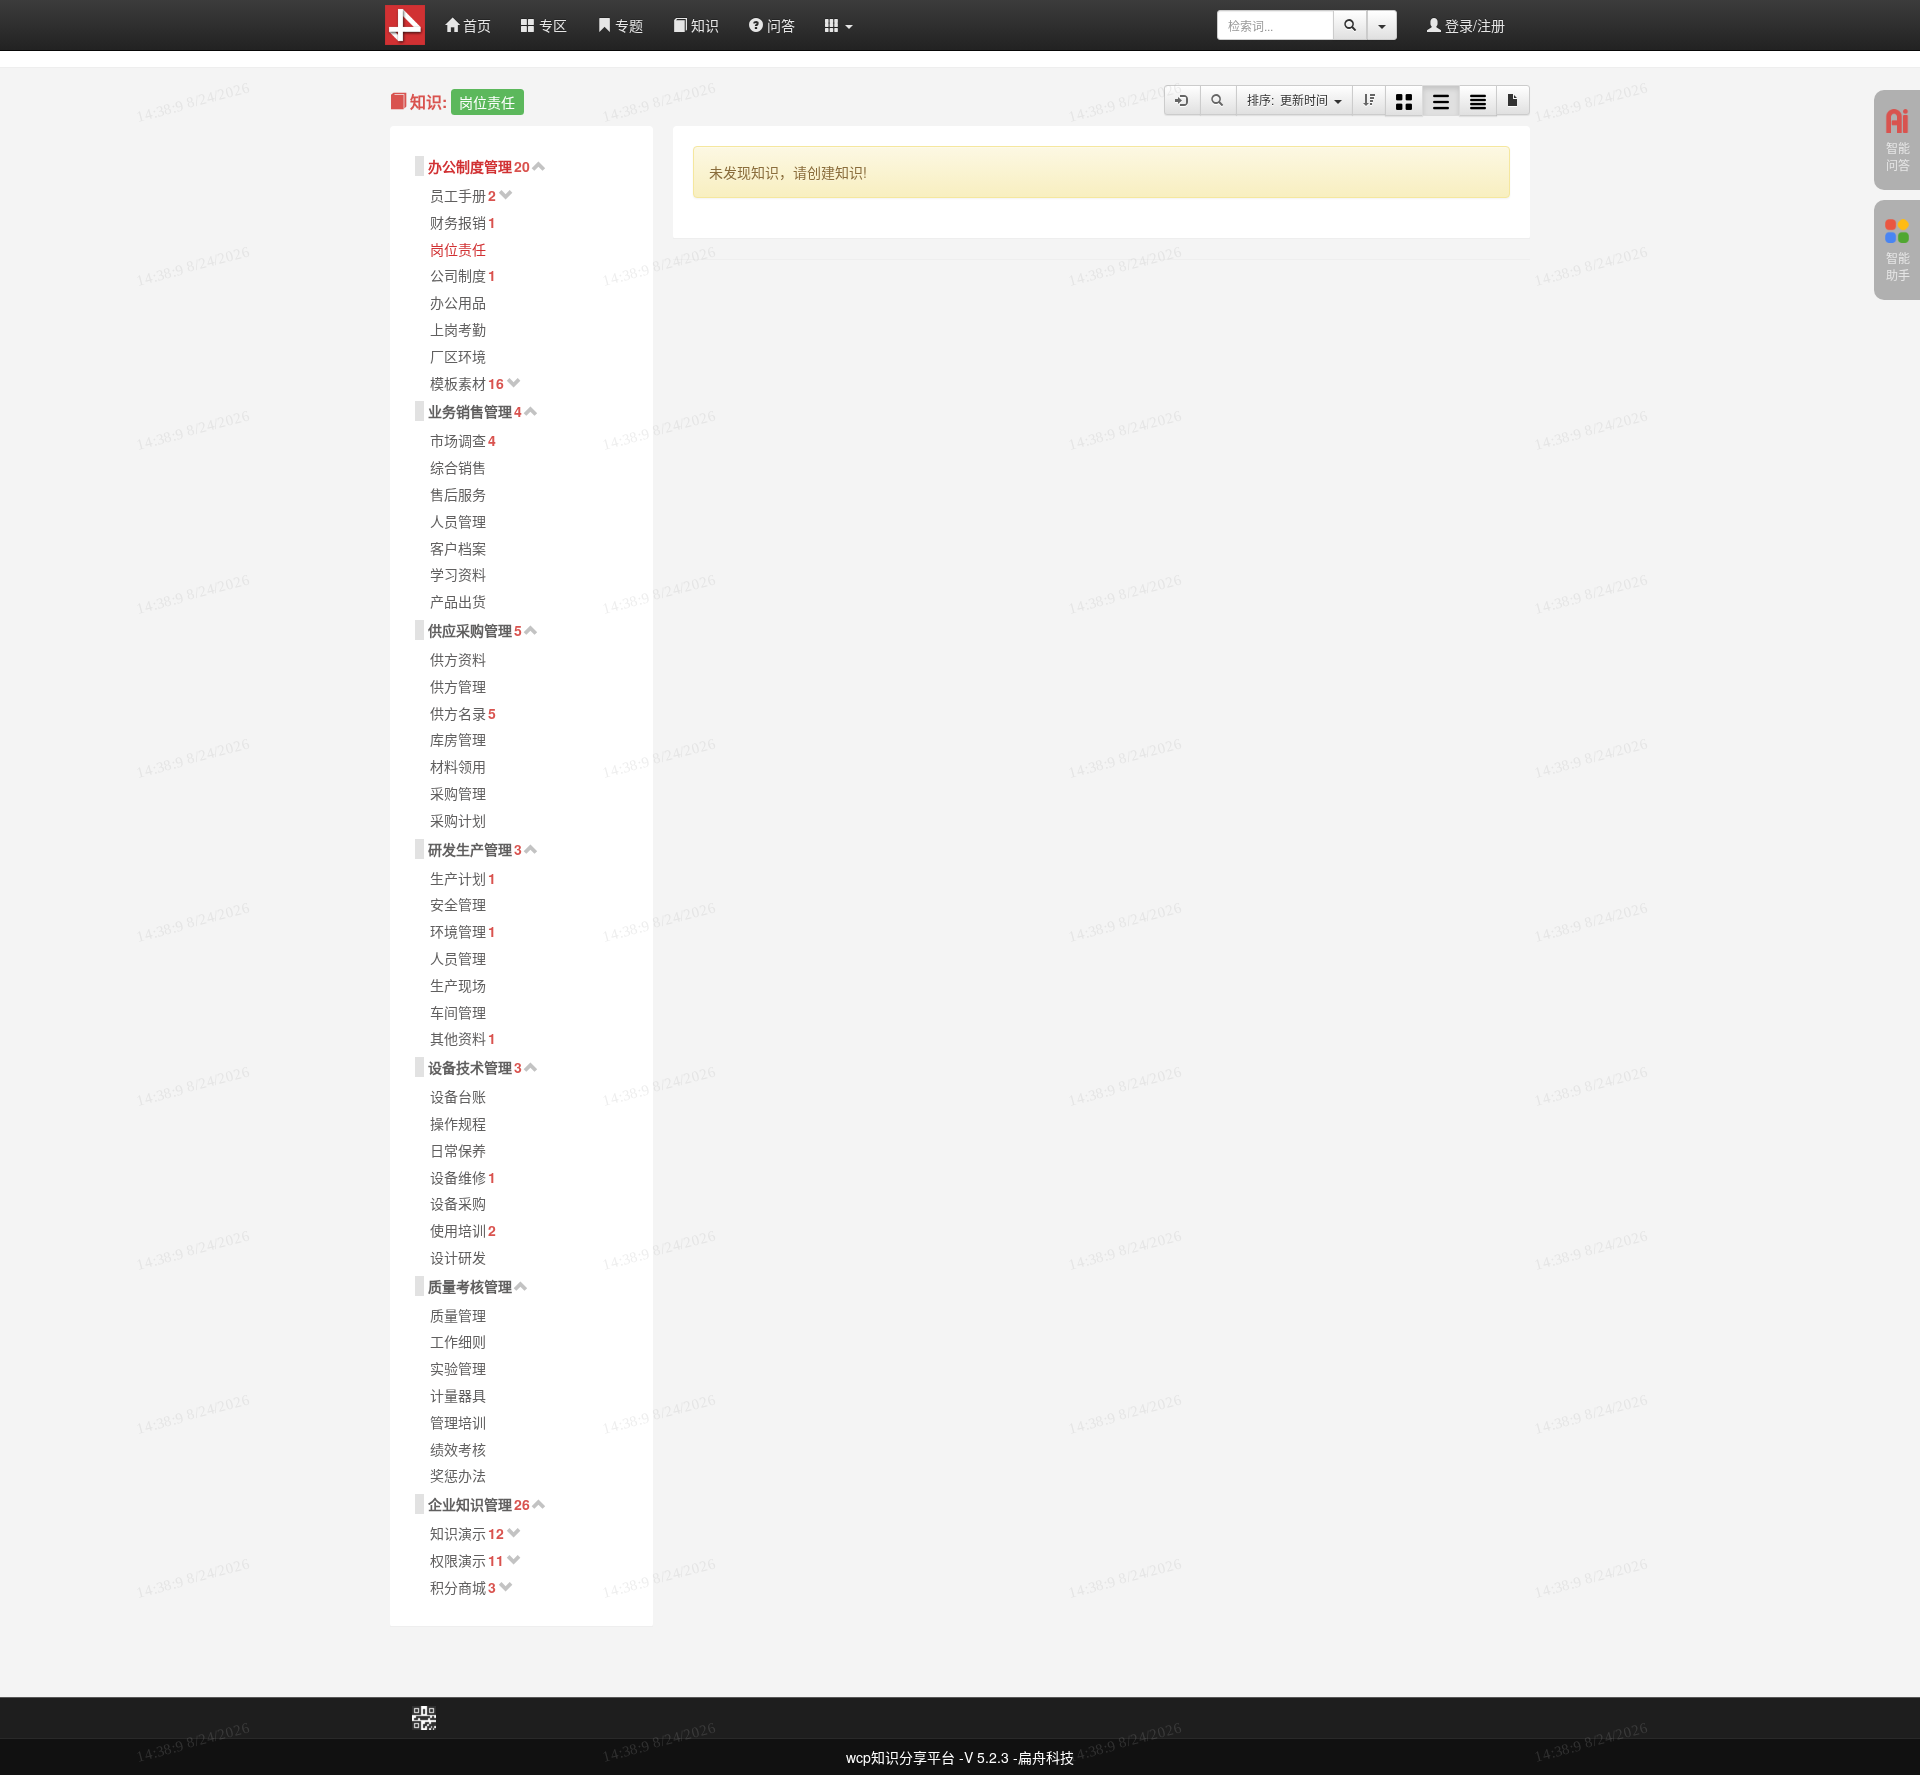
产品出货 (458, 601)
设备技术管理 (470, 1067)
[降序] (1369, 100)
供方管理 (458, 686)
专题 (627, 25)
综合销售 (458, 467)
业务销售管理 (470, 411)
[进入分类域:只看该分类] (1182, 100)
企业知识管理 (470, 1504)
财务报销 (458, 222)
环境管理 (458, 931)
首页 (475, 25)
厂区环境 (458, 356)
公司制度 (458, 275)
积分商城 (458, 1587)
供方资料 (458, 659)
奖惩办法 (458, 1475)
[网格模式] (1404, 100)
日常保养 (458, 1150)
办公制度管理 (470, 166)
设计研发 (458, 1257)
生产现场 (458, 985)
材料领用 (458, 766)
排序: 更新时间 (1290, 99)
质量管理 (458, 1315)
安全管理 (458, 904)
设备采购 (458, 1203)
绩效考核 (458, 1449)
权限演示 (458, 1560)
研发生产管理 (470, 849)
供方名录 (458, 713)
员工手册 (458, 195)
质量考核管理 (470, 1286)
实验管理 (458, 1368)
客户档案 (458, 548)
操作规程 (458, 1123)
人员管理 (458, 521)
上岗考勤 (458, 329)
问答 (779, 25)
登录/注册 (1473, 25)
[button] (839, 25)
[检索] (1350, 25)
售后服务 (458, 494)
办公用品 (458, 302)
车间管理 (458, 1012)
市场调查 (458, 440)
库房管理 (458, 739)
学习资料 (458, 574)
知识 (703, 25)
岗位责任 (458, 249)
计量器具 (458, 1395)
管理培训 (458, 1422)
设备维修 (458, 1177)
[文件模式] (1513, 100)
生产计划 (458, 878)
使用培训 (458, 1230)
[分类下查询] (1218, 100)
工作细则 (458, 1341)
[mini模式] (1478, 100)
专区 (551, 25)
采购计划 (458, 820)
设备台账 (458, 1096)
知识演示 (458, 1533)
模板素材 (458, 383)
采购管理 (458, 793)
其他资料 (458, 1038)
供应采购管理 (470, 630)
